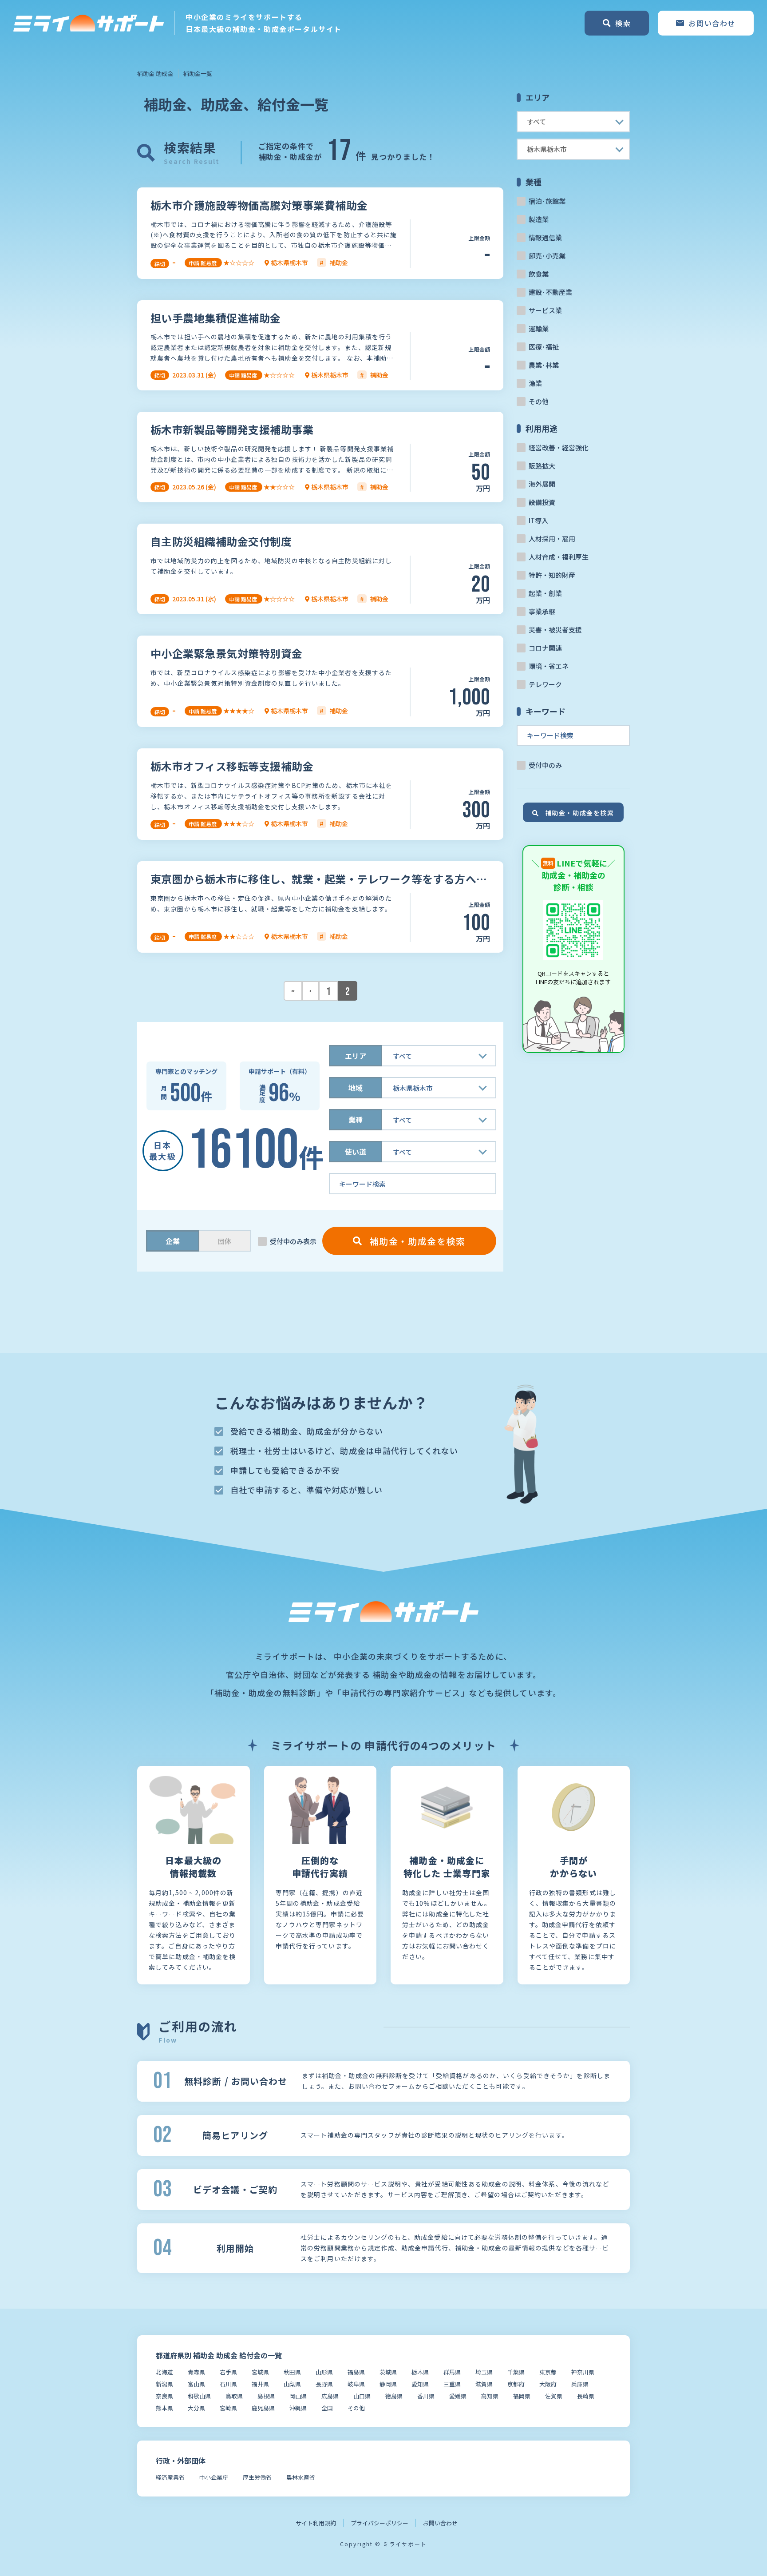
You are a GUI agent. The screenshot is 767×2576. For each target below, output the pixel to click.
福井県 (260, 2384)
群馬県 (452, 2372)
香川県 (426, 2396)
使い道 (356, 1152)
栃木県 (420, 2372)
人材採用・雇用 (552, 539)
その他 (539, 401)
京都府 (516, 2384)
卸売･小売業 (547, 256)
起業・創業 (545, 593)
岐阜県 (356, 2384)
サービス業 (545, 310)
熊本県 (164, 2408)
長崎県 (586, 2396)
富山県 (196, 2384)
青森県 (196, 2372)
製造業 (539, 219)
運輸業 (539, 328)
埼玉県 (484, 2372)
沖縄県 (298, 2408)
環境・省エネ (549, 666)
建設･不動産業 (550, 292)
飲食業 (539, 274)
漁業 (535, 383)
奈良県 (164, 2396)
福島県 (356, 2372)
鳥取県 (234, 2396)
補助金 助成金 (155, 74)
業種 (356, 1120)
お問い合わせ (440, 2523)
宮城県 (260, 2372)
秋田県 (292, 2372)
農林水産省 (301, 2477)
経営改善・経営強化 (559, 447)
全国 (327, 2408)
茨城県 (388, 2372)
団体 (225, 1241)
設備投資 (542, 502)
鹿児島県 (263, 2408)
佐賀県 (554, 2396)
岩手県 (228, 2372)
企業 (173, 1241)
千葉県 (516, 2372)
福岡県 (522, 2396)
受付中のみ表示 (293, 1241)
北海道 (164, 2372)
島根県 (266, 2396)
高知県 (490, 2396)
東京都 (548, 2372)
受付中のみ (545, 765)
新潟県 (164, 2384)
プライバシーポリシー (380, 2523)
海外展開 (542, 484)
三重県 (452, 2384)
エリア (356, 1056)
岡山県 (298, 2396)
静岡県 (388, 2384)
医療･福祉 (544, 347)
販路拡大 (542, 466)
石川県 (228, 2384)
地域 (356, 1088)
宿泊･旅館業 (547, 201)
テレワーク (545, 684)
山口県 (362, 2396)
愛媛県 (458, 2396)
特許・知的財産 (552, 575)
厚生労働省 (257, 2477)
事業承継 (542, 611)
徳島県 (394, 2396)
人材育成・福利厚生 (559, 557)
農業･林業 (544, 365)
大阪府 (548, 2384)
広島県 (330, 2396)
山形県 (324, 2372)
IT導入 (538, 520)
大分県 (196, 2408)
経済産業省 (170, 2477)
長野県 (324, 2384)
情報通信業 (545, 237)
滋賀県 (484, 2384)
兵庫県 (580, 2384)
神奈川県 (583, 2372)
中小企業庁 (214, 2477)
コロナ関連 (545, 648)
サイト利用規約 (316, 2523)
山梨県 (292, 2384)
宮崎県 (228, 2408)
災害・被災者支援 (555, 630)
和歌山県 (199, 2396)
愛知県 (420, 2384)
